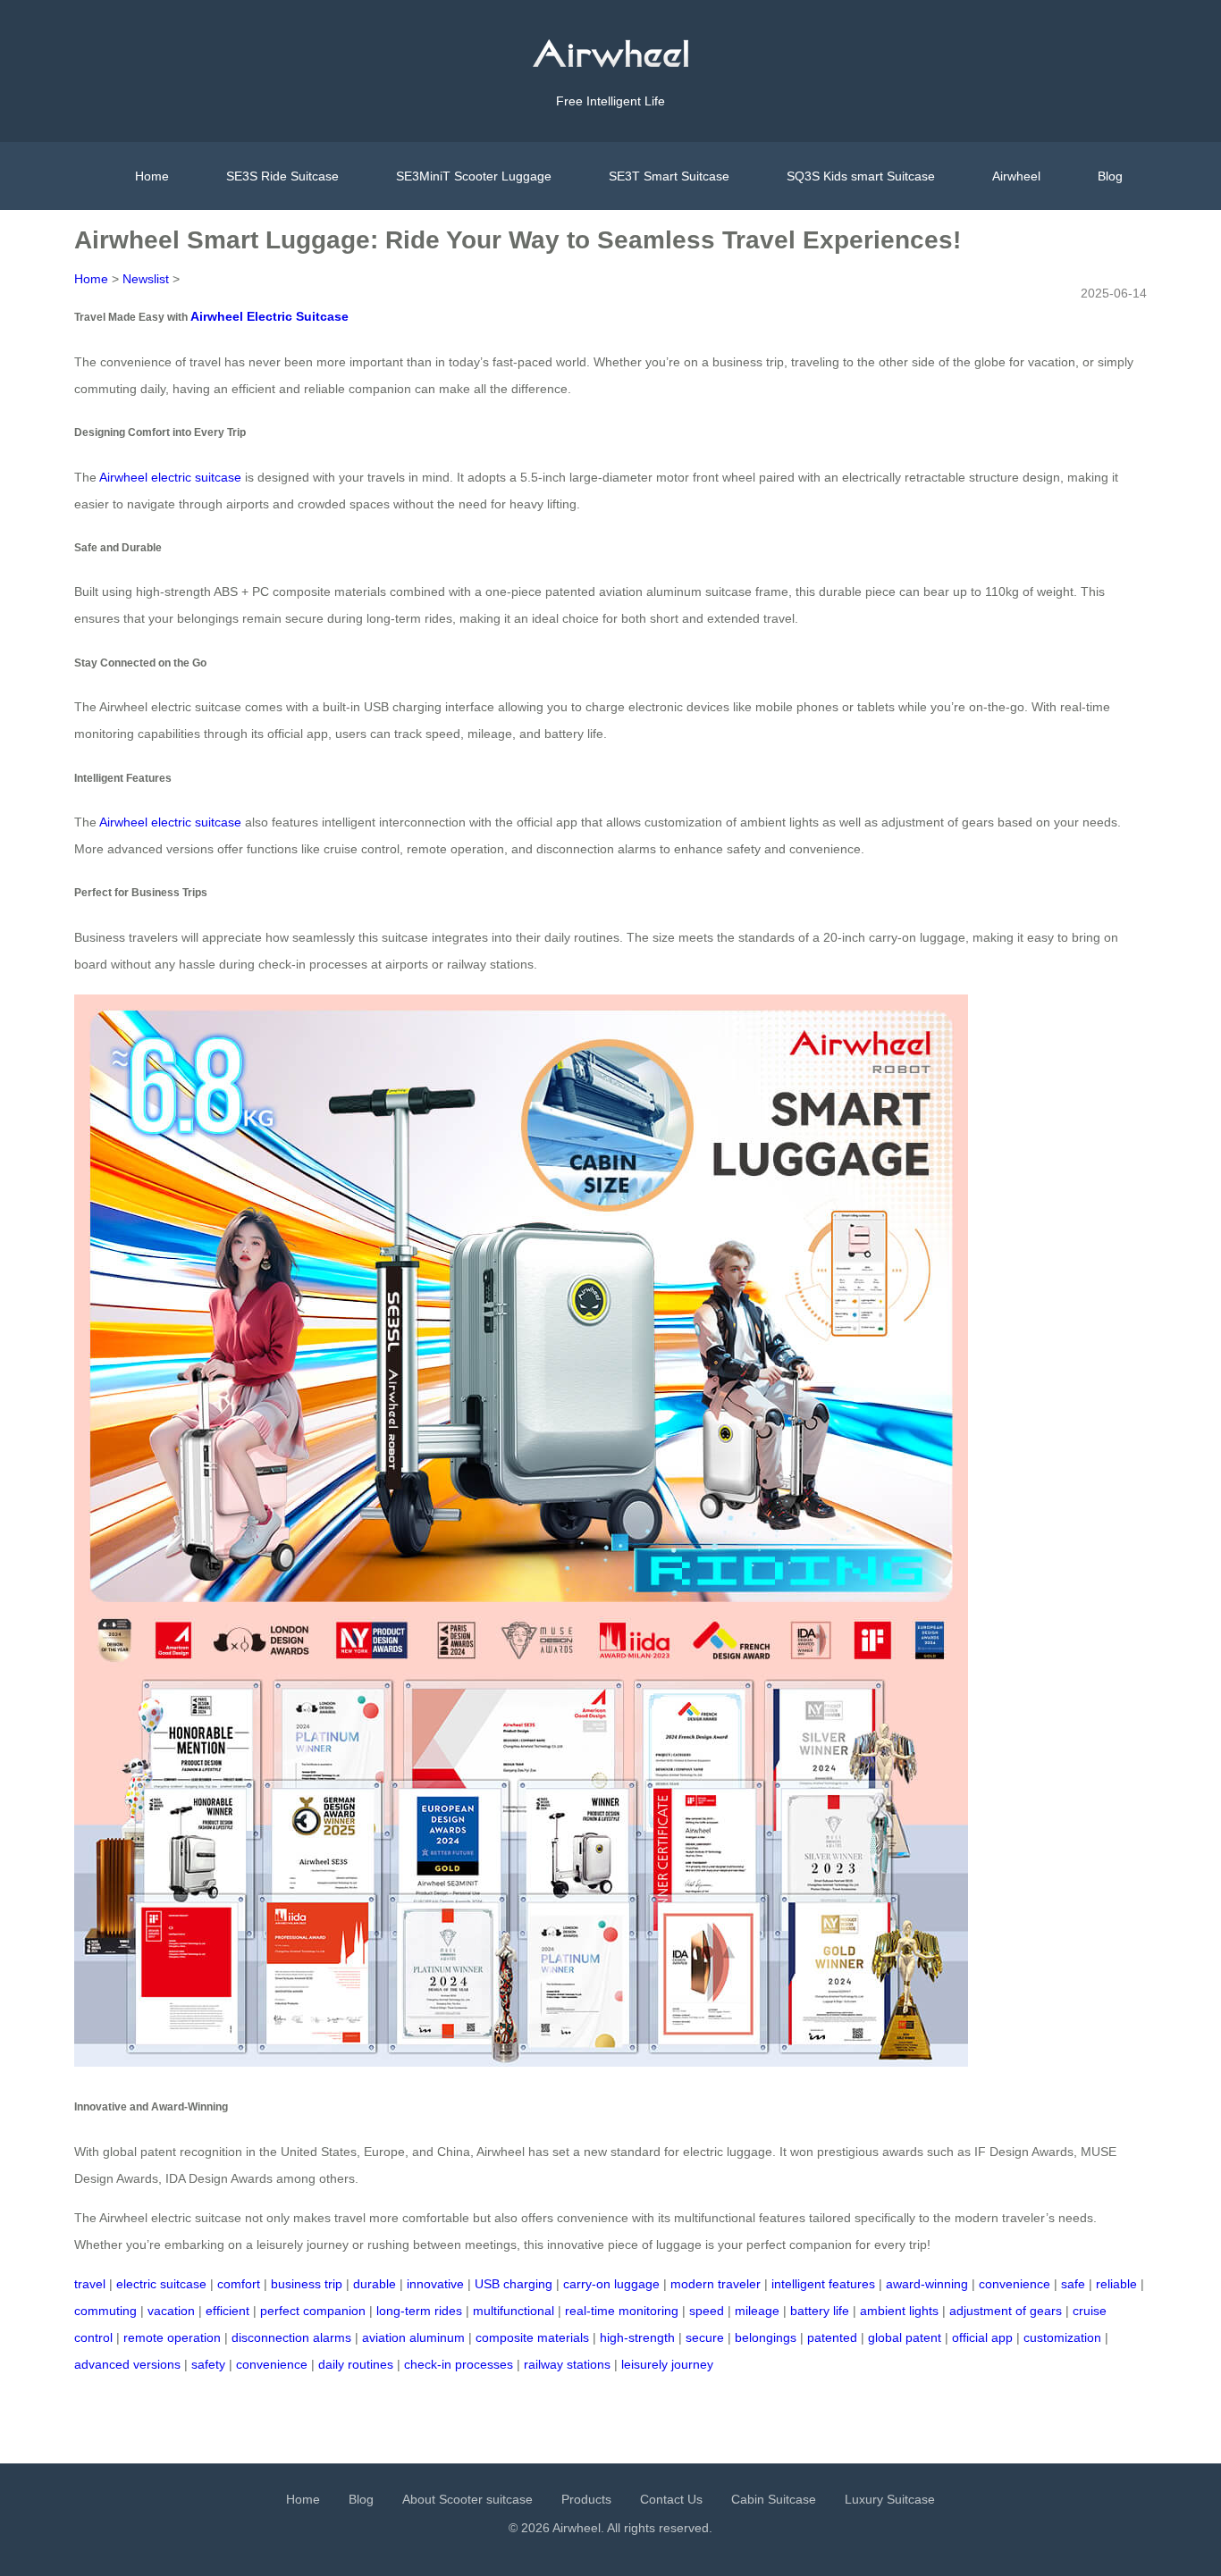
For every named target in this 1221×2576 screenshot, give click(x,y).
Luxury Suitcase (890, 2499)
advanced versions (127, 2364)
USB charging (514, 2284)
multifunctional (514, 2311)
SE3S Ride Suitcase (282, 176)
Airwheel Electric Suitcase (269, 316)
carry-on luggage (611, 2284)
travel (90, 2284)
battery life (820, 2311)
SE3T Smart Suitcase (669, 176)
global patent (905, 2337)
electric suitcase (161, 2284)
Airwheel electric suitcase (170, 477)
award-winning (927, 2284)
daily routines (356, 2364)
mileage (757, 2311)
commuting (105, 2311)
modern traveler (716, 2284)
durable (375, 2284)
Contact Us (671, 2499)
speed (707, 2311)
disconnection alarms (291, 2337)
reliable (1116, 2284)
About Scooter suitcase (467, 2499)
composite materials (532, 2337)
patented (832, 2337)
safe (1073, 2284)
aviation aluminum (413, 2337)
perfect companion (313, 2311)
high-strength (637, 2337)
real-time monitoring (622, 2311)
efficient (227, 2311)
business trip (307, 2284)
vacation (171, 2311)
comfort (239, 2284)
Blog (1110, 176)
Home (152, 176)
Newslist (146, 279)
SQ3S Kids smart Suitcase (861, 176)
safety (208, 2364)
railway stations (567, 2364)
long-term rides (419, 2311)
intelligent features (823, 2284)
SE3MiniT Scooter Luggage (474, 176)
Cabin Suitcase (774, 2499)
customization (1062, 2337)
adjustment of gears (1006, 2311)
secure (705, 2337)
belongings (766, 2337)
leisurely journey (667, 2364)
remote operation (172, 2337)
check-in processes (459, 2364)
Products (586, 2499)
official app (982, 2337)
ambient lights (899, 2311)
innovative (435, 2284)
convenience (1015, 2284)
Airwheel (1016, 176)
